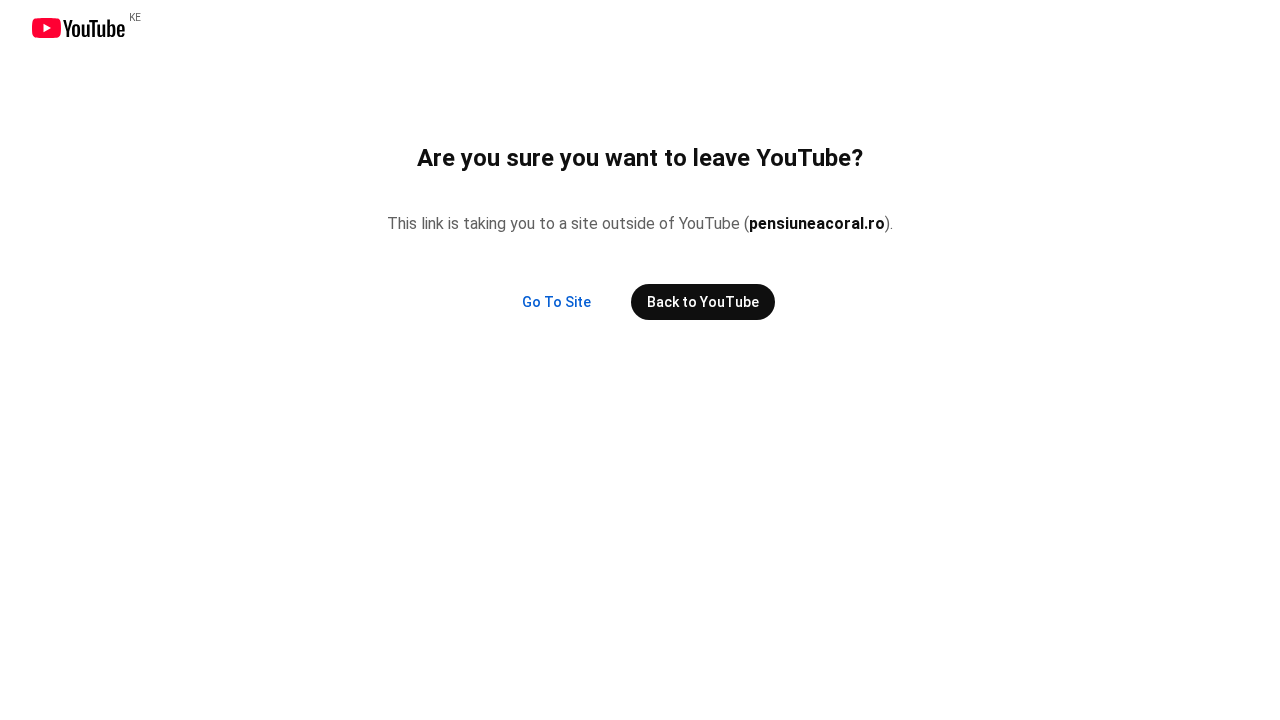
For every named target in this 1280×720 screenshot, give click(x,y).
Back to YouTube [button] (703, 302)
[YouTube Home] (77, 28)
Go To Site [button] (556, 302)
